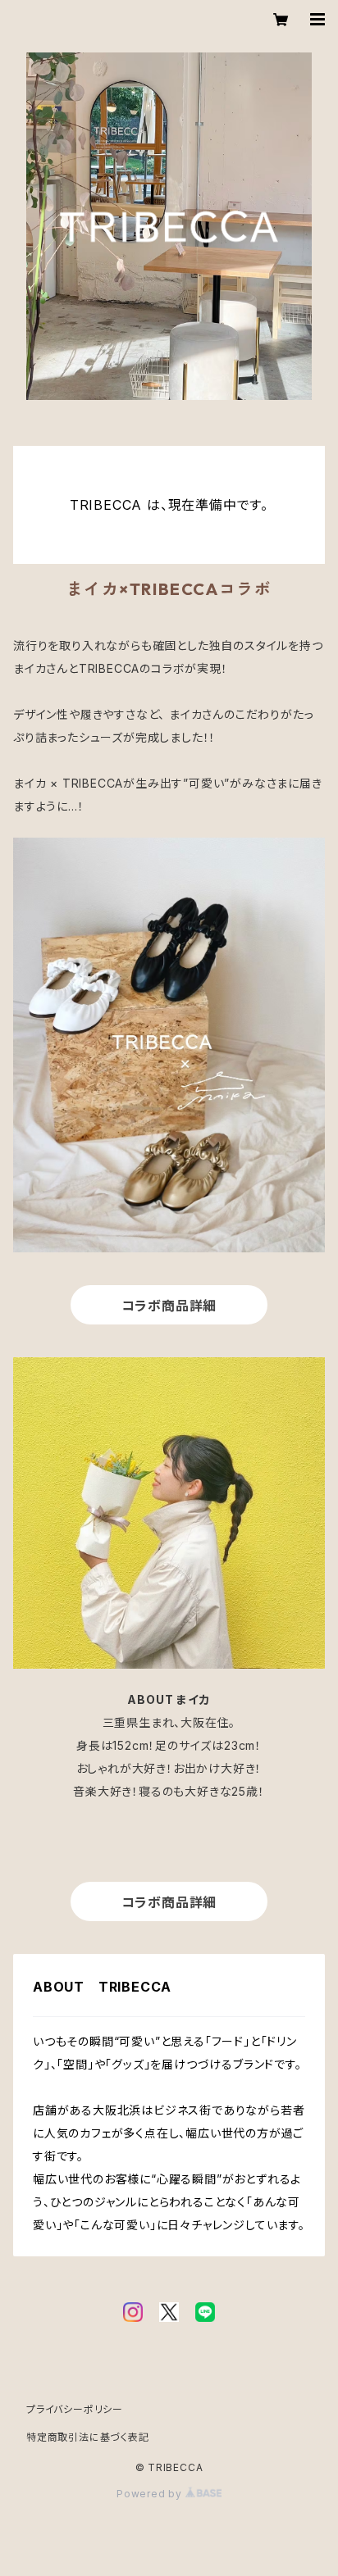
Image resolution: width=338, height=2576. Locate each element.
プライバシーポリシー (75, 2409)
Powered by (151, 2494)
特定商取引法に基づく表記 (88, 2437)
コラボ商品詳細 (169, 1306)
